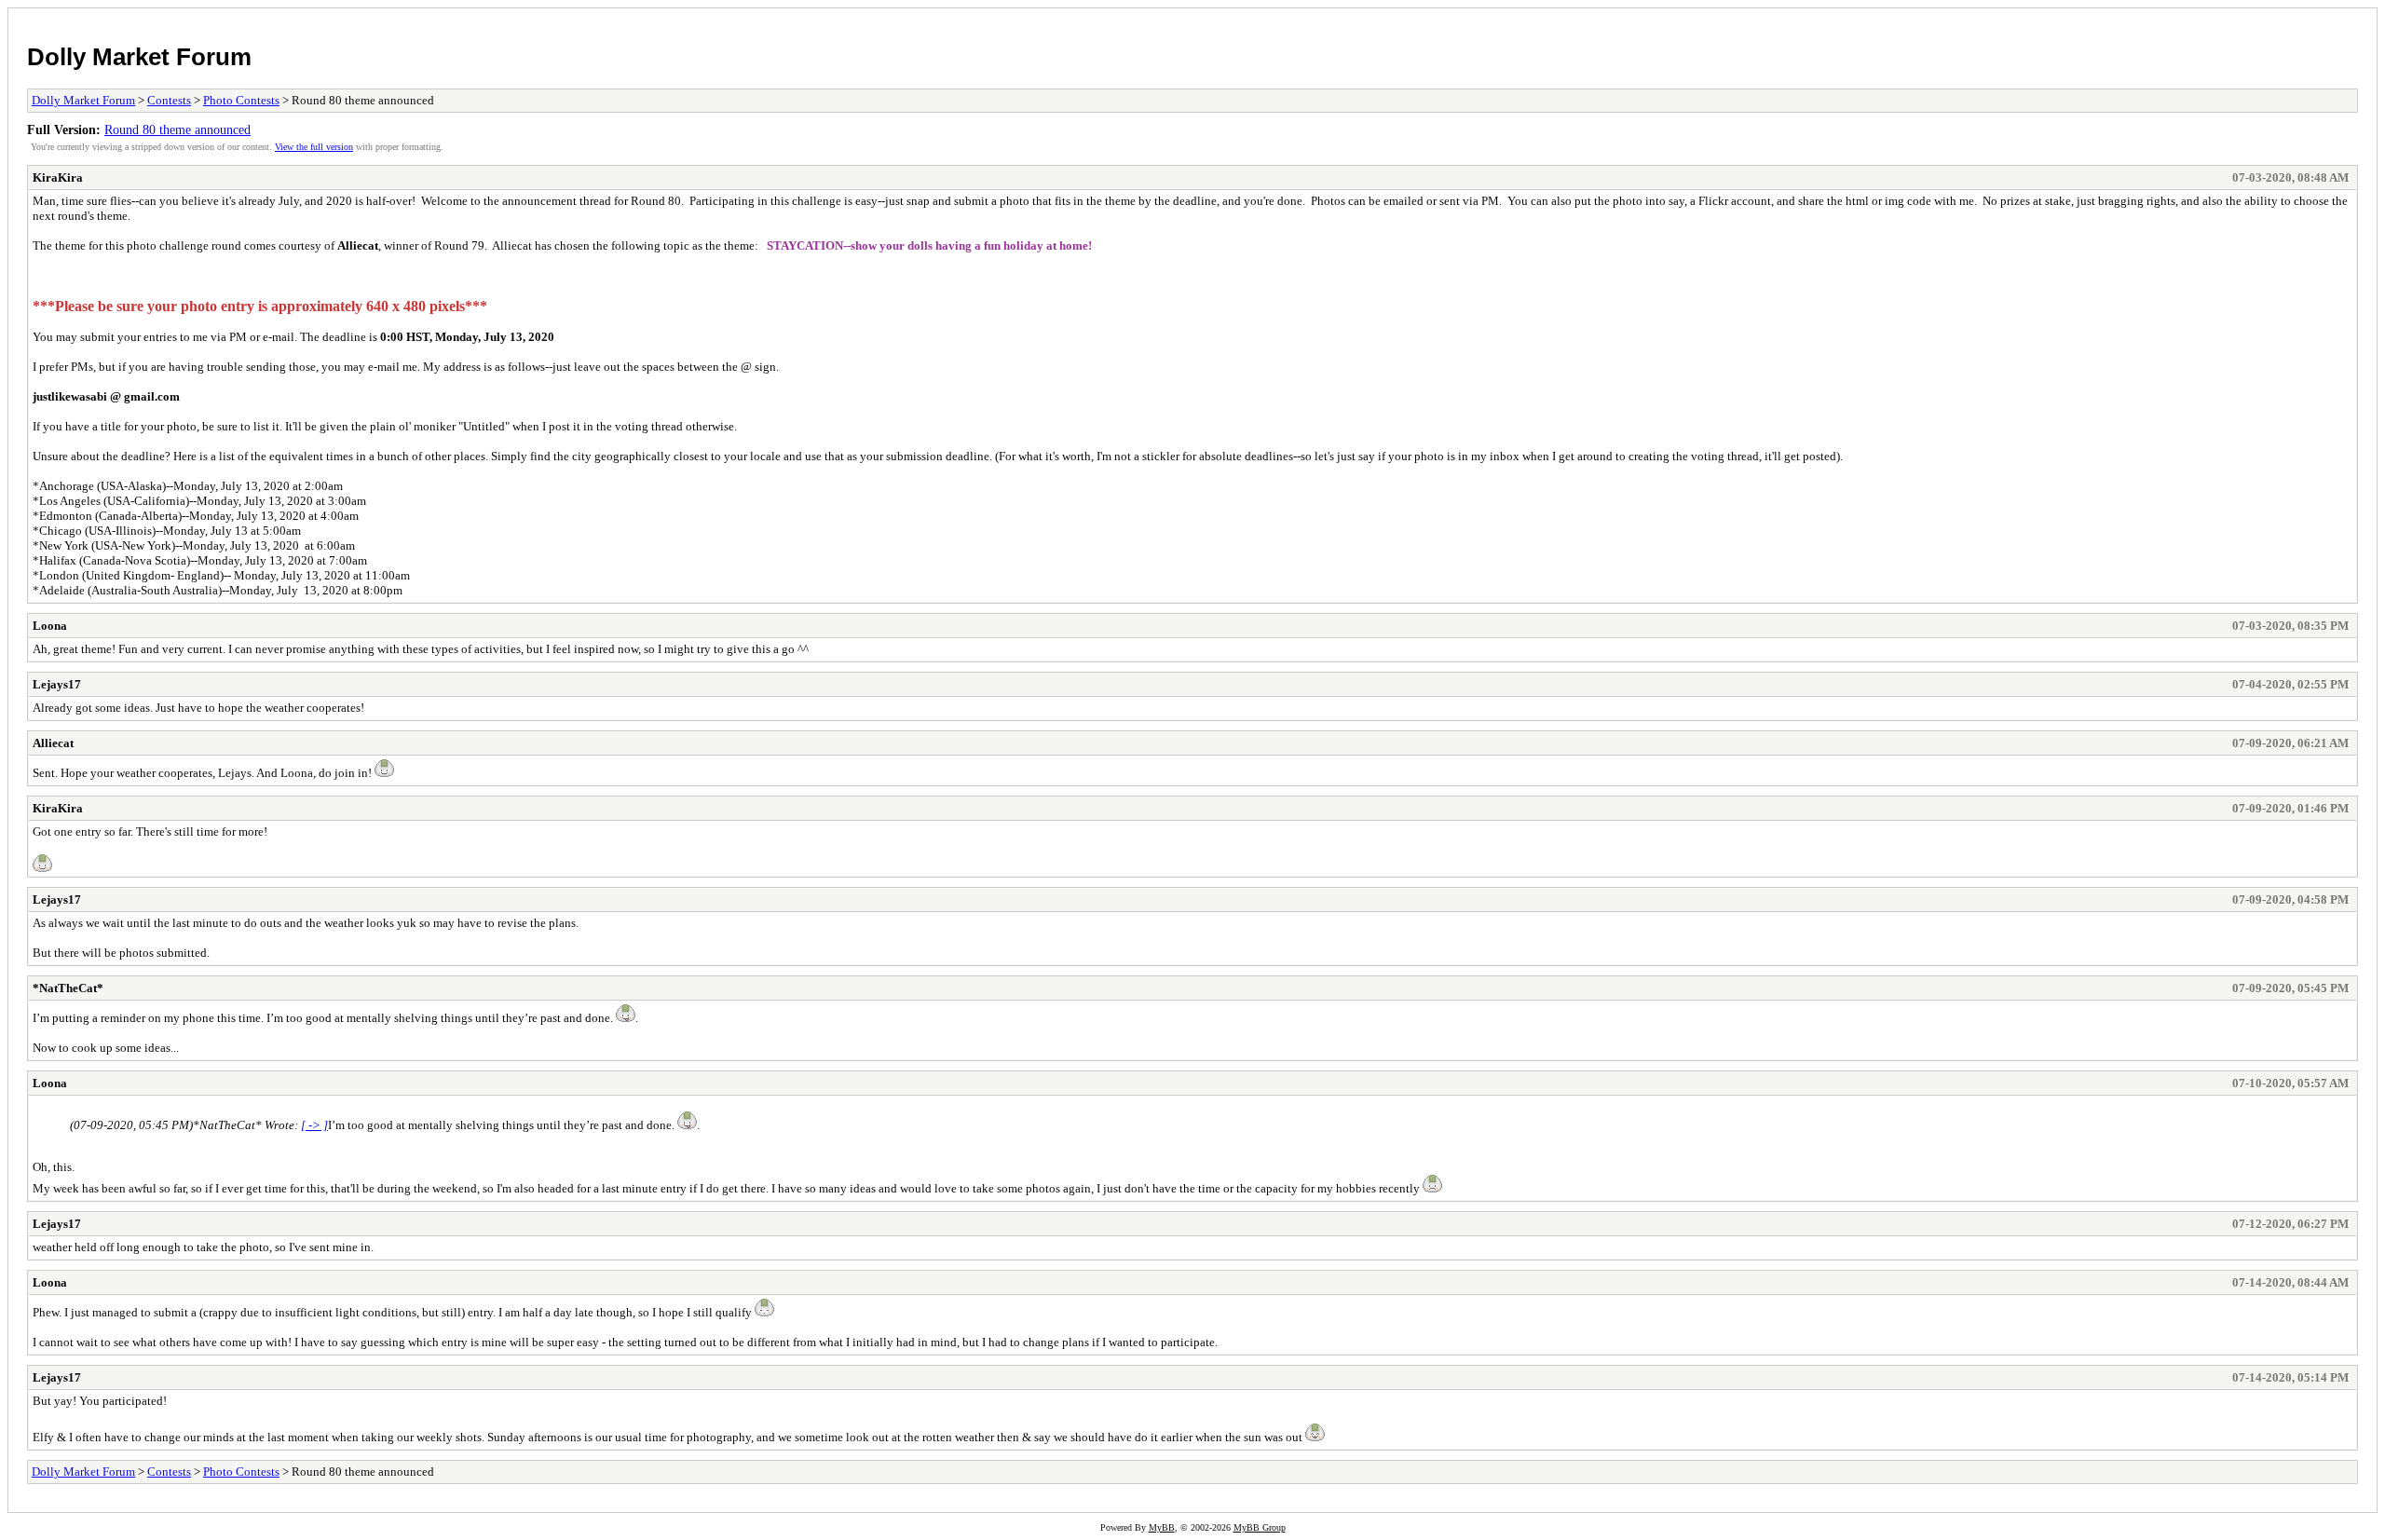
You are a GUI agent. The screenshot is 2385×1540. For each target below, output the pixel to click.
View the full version (314, 147)
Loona (50, 626)
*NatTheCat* (68, 988)
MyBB (1162, 1527)
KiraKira (58, 177)
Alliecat (53, 743)
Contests (169, 100)
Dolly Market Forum (139, 57)
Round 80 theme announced (177, 129)
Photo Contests (241, 100)
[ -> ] (314, 1125)
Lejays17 (57, 684)
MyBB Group (1260, 1527)
